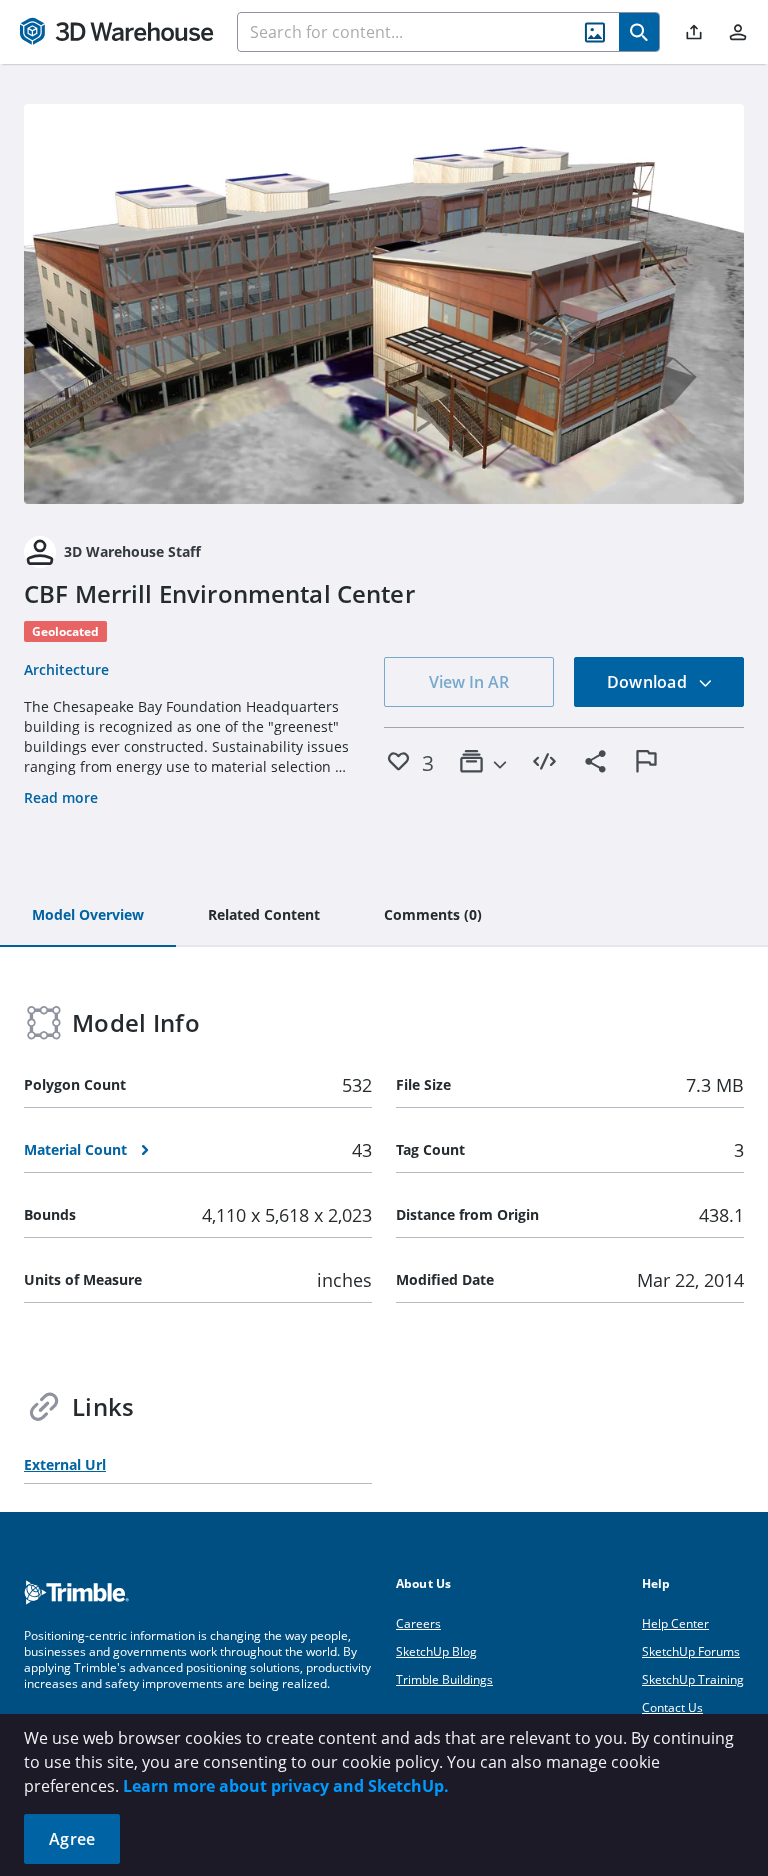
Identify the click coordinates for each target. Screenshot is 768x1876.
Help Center (675, 1623)
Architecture (66, 669)
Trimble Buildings (444, 1679)
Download (649, 682)
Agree (72, 1839)
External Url (65, 1464)
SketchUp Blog (436, 1651)
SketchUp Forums (691, 1651)
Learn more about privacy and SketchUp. (286, 1786)
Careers (418, 1623)
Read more (61, 797)
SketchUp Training (693, 1679)
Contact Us (672, 1707)
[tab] (88, 916)
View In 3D (384, 304)
